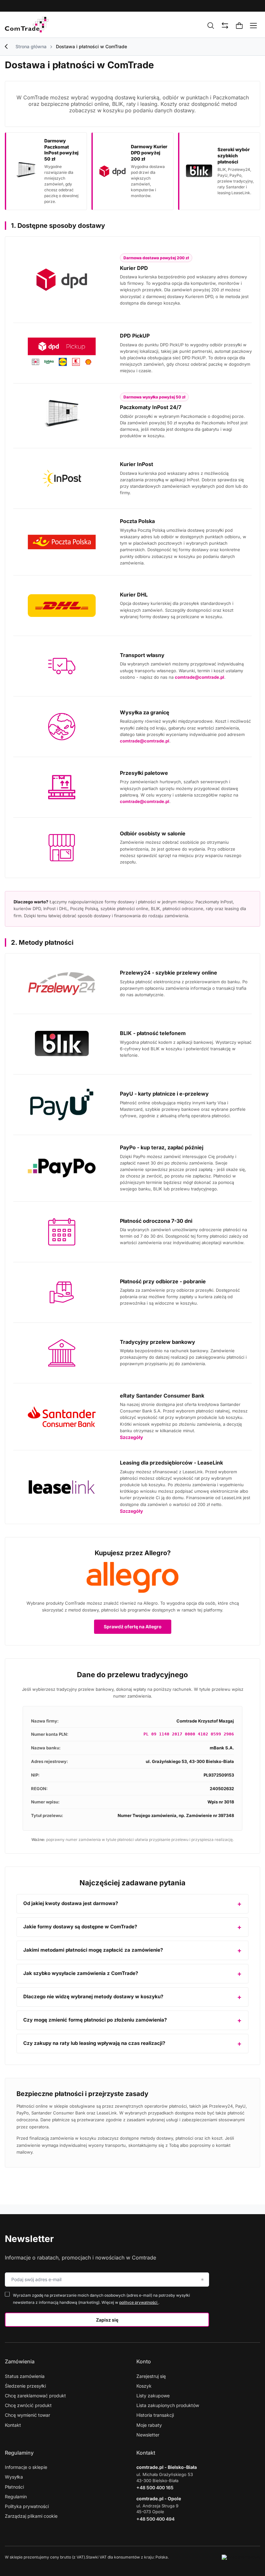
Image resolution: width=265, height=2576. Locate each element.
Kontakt (13, 2425)
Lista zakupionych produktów (168, 2405)
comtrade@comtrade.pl (200, 677)
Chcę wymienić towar (27, 2415)
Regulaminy (19, 2453)
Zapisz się (107, 2320)
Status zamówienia (25, 2376)
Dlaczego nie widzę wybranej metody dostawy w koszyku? (93, 1996)
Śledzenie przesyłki (25, 2386)
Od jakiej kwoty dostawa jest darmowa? (71, 1903)
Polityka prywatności (27, 2506)
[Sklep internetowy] (241, 2557)
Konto (144, 2361)
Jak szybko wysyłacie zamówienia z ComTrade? (81, 1973)
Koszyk (144, 2386)
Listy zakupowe (153, 2396)
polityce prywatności (139, 2302)
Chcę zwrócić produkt (28, 2405)
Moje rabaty (149, 2425)
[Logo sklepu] (27, 25)
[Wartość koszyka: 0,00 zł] (239, 26)
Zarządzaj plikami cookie (31, 2516)
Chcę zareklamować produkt (35, 2396)
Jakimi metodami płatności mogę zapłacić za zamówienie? (93, 1950)
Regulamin (16, 2497)
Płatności (14, 2487)
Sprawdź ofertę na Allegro (133, 1627)
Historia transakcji (155, 2415)
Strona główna (31, 46)
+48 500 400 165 (155, 2487)
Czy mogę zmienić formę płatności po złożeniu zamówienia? (95, 2020)
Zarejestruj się (151, 2376)
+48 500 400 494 (155, 2519)
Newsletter (29, 2239)
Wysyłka (14, 2477)
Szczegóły (131, 1437)
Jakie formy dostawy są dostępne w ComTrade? (80, 1927)
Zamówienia (20, 2361)
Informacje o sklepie (26, 2467)
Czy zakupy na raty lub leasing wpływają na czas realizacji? (94, 2043)
